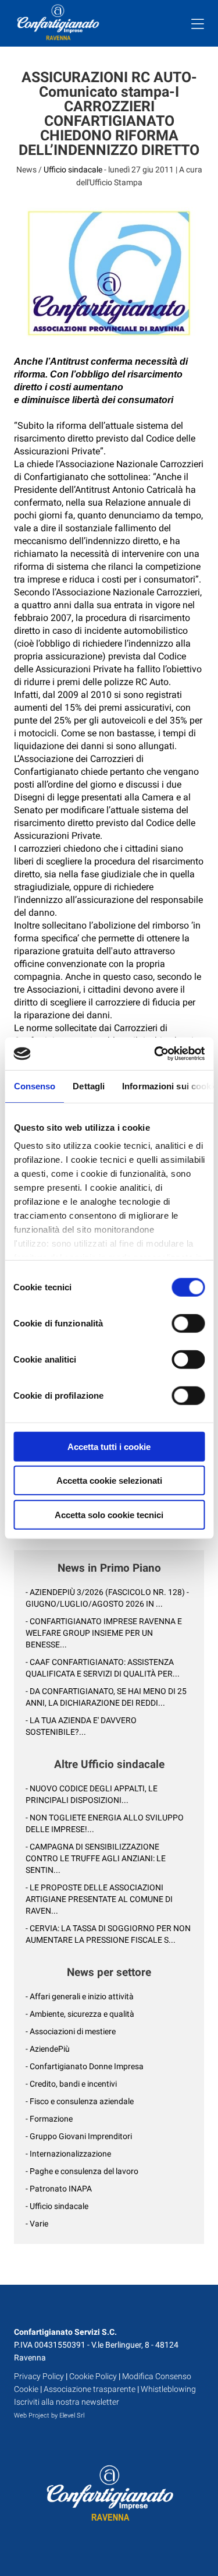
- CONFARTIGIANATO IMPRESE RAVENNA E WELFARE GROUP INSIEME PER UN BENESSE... (104, 1633)
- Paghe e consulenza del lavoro (82, 2171)
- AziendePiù (48, 2049)
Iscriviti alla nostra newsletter (67, 2402)
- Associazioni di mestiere (71, 2031)
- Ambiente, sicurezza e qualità (80, 2014)
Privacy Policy (39, 2376)
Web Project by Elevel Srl (49, 2416)
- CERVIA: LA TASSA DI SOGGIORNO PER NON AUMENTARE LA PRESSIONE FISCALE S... (108, 1934)
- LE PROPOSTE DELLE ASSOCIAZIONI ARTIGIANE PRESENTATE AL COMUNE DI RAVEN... (99, 1899)
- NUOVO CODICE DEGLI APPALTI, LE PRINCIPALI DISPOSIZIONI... (92, 1794)
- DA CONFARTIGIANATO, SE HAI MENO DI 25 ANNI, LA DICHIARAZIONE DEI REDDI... (106, 1697)
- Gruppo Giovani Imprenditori (79, 2136)
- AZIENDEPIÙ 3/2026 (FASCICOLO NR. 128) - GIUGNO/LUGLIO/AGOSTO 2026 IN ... (107, 1598)
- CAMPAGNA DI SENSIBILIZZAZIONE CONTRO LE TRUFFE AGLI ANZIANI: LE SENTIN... (96, 1858)
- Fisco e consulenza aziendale (80, 2101)
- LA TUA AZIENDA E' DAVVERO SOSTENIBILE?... (81, 1726)
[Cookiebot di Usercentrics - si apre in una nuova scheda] (155, 1054)
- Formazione (49, 2119)
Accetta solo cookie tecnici (109, 1514)
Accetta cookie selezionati (109, 1481)
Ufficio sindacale (73, 170)
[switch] (188, 1323)
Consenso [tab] (34, 1086)
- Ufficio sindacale (57, 2206)
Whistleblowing (168, 2389)
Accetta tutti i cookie (109, 1446)
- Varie (37, 2224)
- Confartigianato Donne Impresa (85, 2066)
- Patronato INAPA (59, 2189)
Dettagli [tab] (89, 1086)
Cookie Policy (93, 2376)
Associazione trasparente (90, 2389)
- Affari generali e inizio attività (80, 1996)
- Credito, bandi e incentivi (71, 2084)
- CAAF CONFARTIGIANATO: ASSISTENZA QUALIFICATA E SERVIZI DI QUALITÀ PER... (103, 1668)
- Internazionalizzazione (68, 2154)
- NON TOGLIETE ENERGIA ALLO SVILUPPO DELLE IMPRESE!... (105, 1823)
